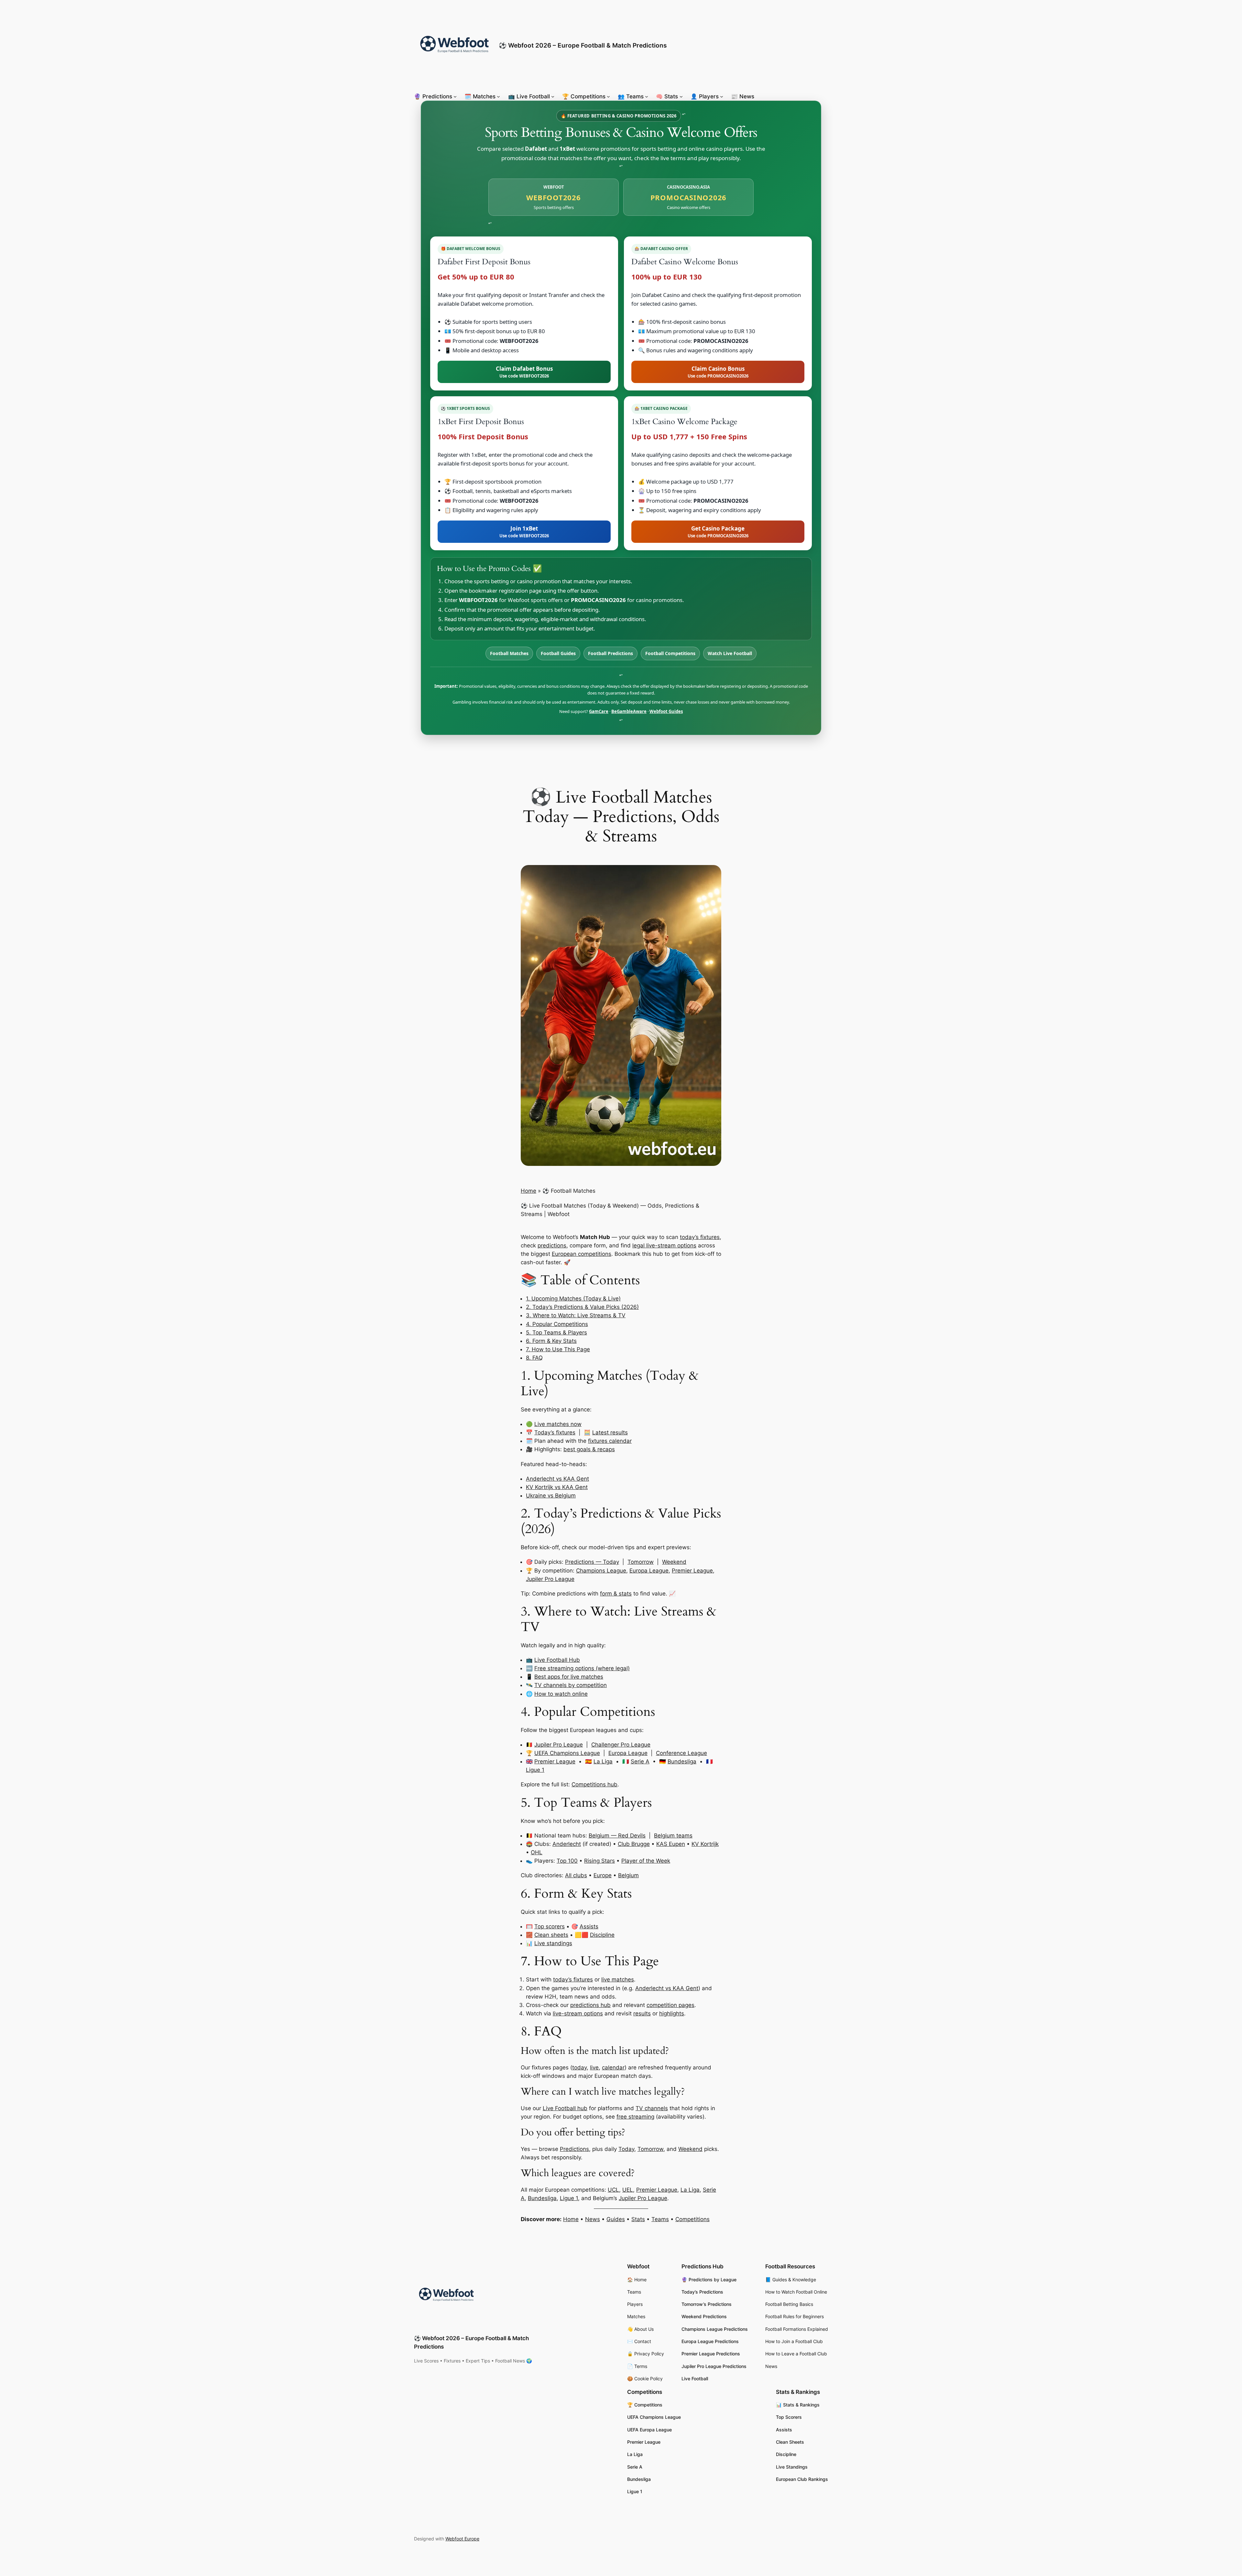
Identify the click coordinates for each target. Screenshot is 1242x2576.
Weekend (674, 1562)
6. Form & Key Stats (551, 1341)
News (593, 2219)
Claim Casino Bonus (718, 372)
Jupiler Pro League (550, 1579)
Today (626, 2149)
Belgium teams (673, 1836)
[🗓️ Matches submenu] (498, 96)
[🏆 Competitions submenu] (608, 96)
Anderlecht (567, 1844)
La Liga (603, 1761)
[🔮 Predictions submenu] (455, 96)
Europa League (649, 1571)
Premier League (692, 1571)
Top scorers (550, 1926)
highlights (672, 2013)
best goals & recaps (589, 1449)
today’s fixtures (700, 1237)
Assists (589, 1926)
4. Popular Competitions (557, 1324)
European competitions (582, 1254)
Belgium (628, 1875)
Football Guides (558, 653)
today (579, 2067)
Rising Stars (599, 1861)
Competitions (692, 2219)
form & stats (616, 1594)
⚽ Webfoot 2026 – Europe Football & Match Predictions (583, 45)
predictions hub (590, 2005)
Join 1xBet (524, 532)
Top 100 (567, 1861)
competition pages (670, 2005)
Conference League (681, 1753)
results (642, 2013)
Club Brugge (634, 1844)
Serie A (640, 1761)
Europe (603, 1875)
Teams (660, 2219)
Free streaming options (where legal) (582, 1668)
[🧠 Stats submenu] (681, 96)
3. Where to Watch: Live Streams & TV (576, 1315)
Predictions (574, 2149)
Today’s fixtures (555, 1432)
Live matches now (558, 1424)
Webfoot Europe (462, 2539)
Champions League (601, 1571)
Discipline (602, 1935)
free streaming (635, 2117)
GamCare (599, 711)
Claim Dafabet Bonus (524, 372)
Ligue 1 (535, 1770)
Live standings (553, 1943)
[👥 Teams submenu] (647, 96)
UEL (628, 2190)
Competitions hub (594, 1784)
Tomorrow (641, 1562)
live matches (618, 1979)
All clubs (576, 1875)
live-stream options (578, 2013)
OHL (537, 1852)
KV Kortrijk (705, 1844)
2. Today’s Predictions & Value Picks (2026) (582, 1307)
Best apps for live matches (569, 1677)
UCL (613, 2190)
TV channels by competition (571, 1685)
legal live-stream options (664, 1245)
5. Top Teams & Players (556, 1332)
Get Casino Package (718, 532)
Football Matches (509, 653)
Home (528, 1191)
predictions (552, 1245)
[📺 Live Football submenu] (553, 96)
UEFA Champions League (567, 1753)
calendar (613, 2067)
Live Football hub (565, 2108)
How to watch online (561, 1694)
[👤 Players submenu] (722, 96)
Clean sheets (551, 1935)
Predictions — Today (592, 1562)
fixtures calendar (610, 1441)
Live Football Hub (557, 1660)
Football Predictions (610, 653)
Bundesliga (682, 1761)
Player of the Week (646, 1861)
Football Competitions (670, 653)
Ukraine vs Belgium (551, 1496)
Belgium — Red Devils (617, 1836)
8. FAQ (534, 1358)
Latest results (610, 1432)
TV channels (652, 2108)
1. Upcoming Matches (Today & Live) (573, 1299)
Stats (638, 2219)
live (594, 2067)
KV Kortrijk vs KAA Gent (557, 1487)
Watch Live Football (730, 653)
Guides (616, 2219)
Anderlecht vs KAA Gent (557, 1479)
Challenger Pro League (621, 1745)
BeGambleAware (629, 711)
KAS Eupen (671, 1844)
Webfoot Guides (666, 711)
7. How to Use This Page (558, 1349)
